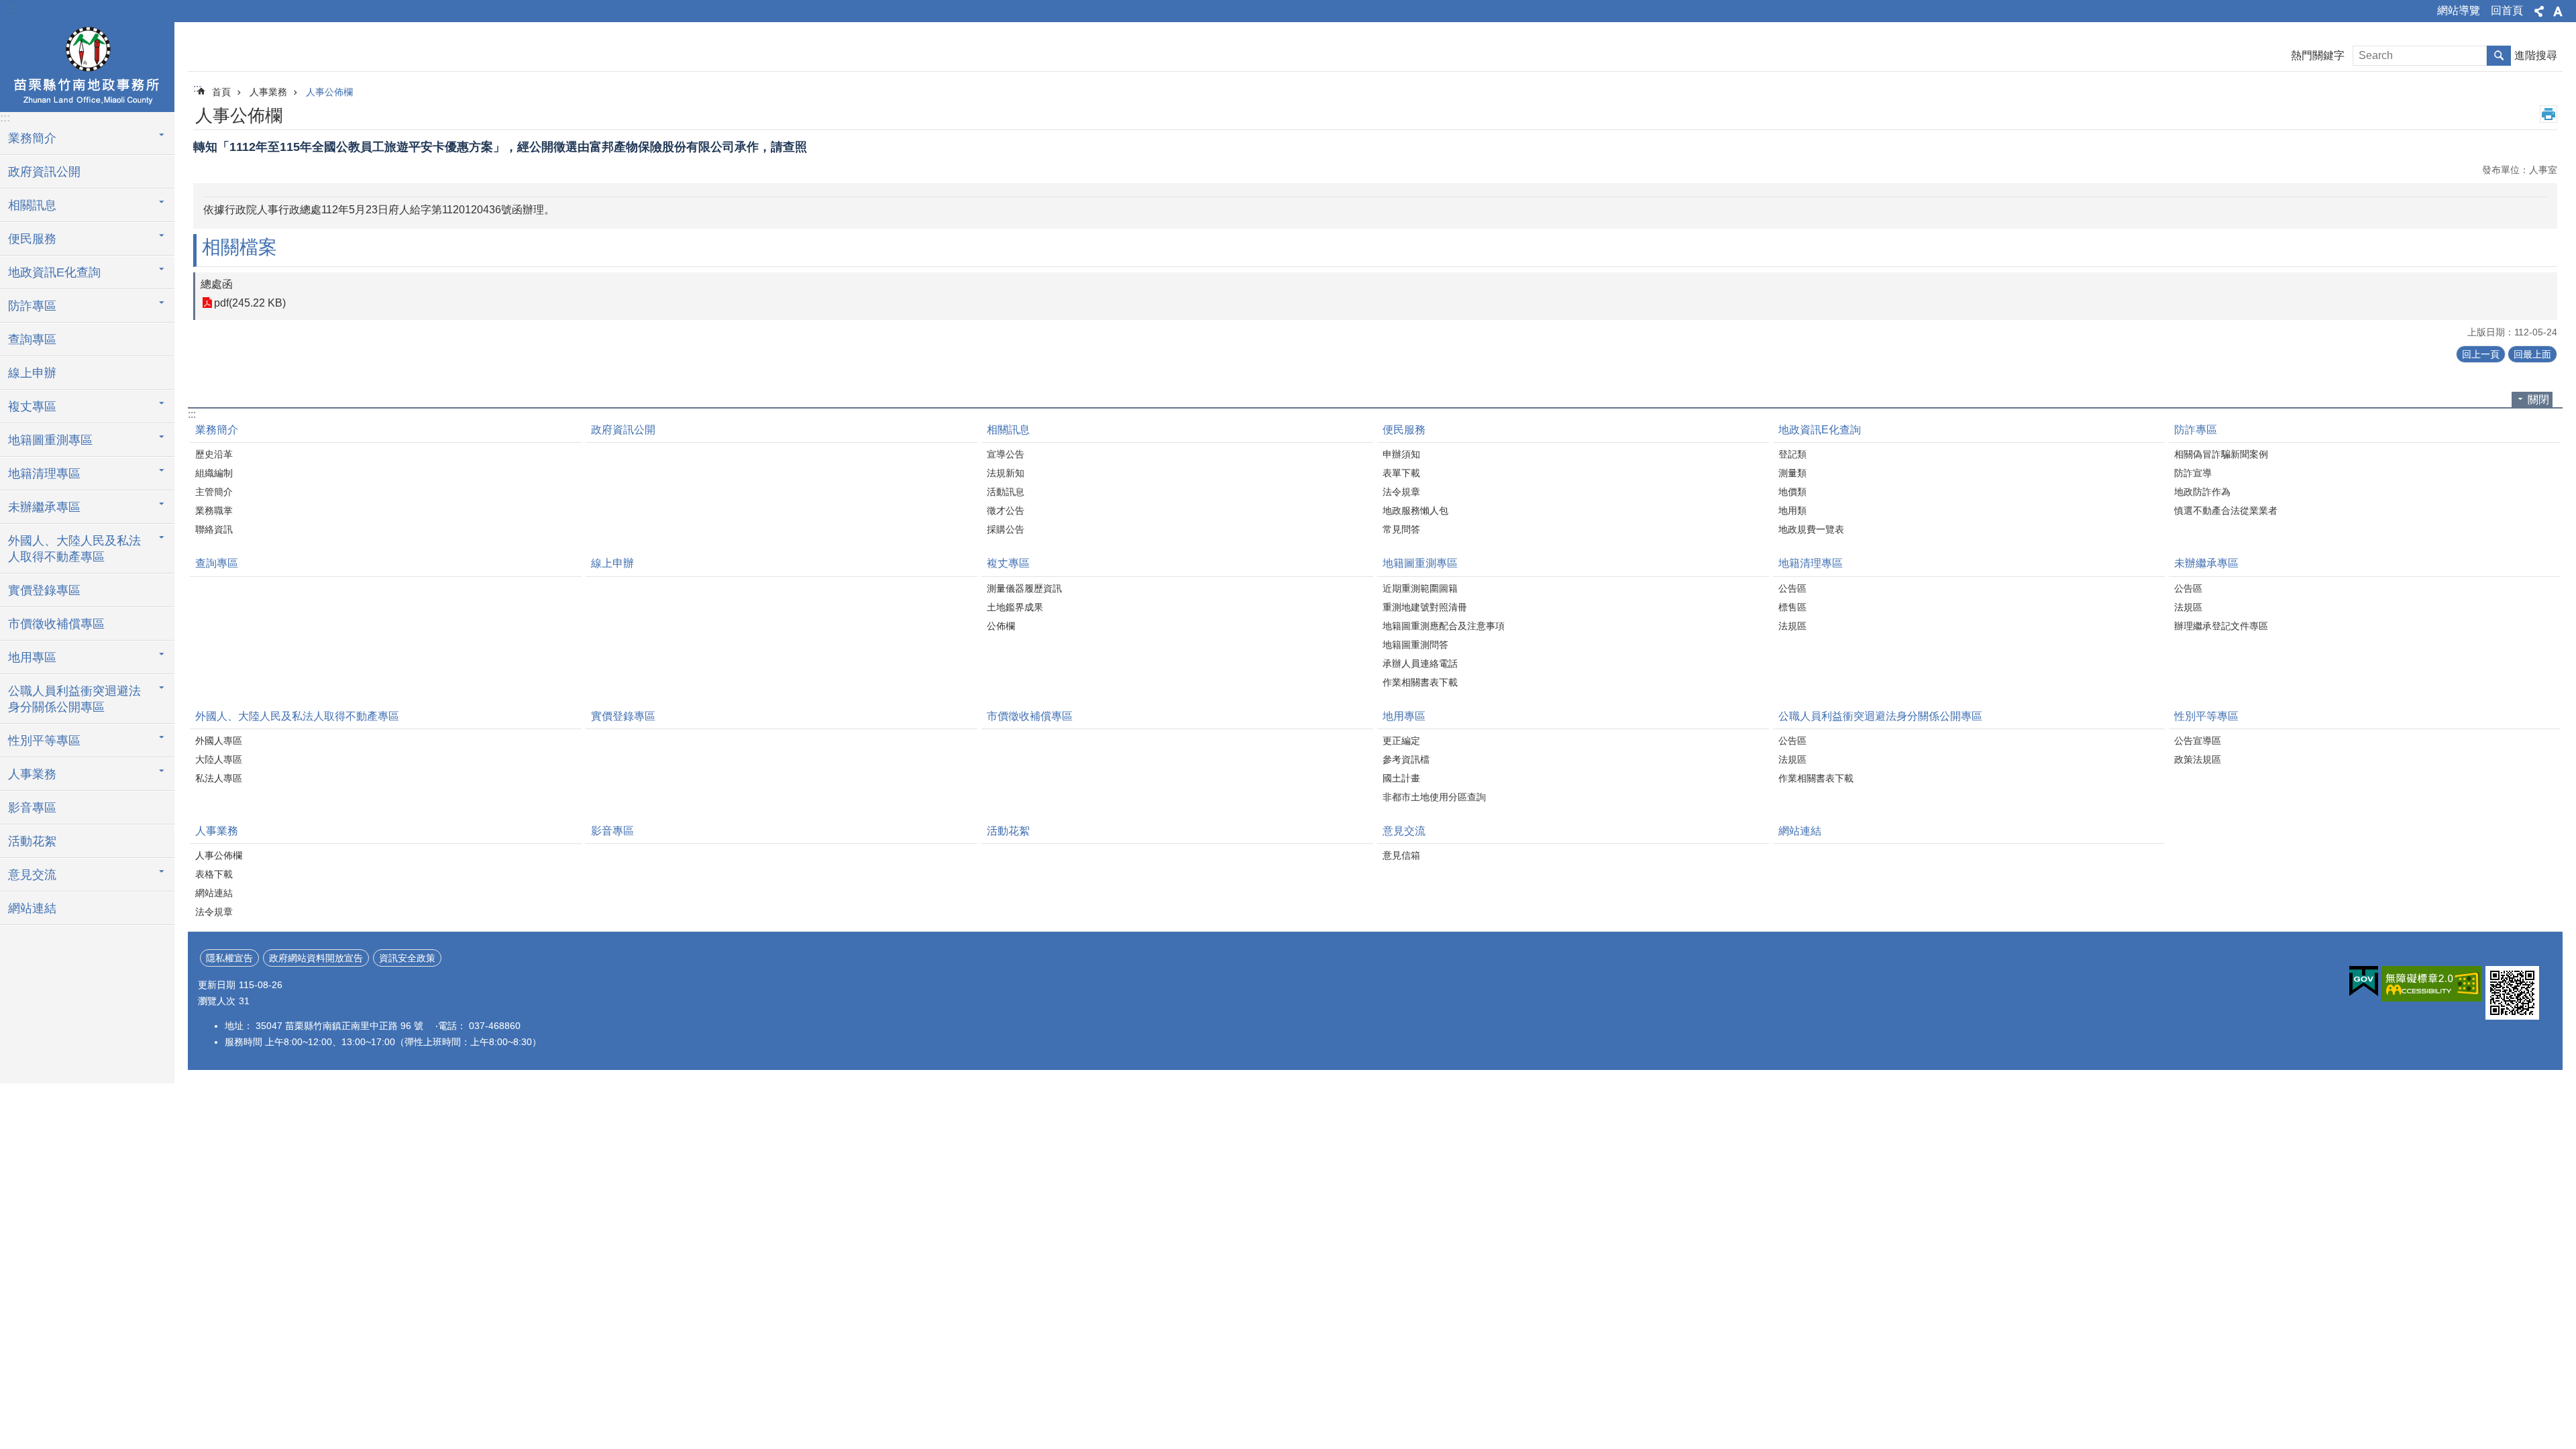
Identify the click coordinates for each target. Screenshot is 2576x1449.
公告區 (1792, 588)
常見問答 (1401, 529)
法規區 (1792, 626)
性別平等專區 (2206, 716)
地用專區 (1404, 716)
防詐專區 (2196, 430)
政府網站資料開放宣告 (316, 958)
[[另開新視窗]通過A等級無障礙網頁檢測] (2432, 984)
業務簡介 (217, 430)
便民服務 (1404, 430)
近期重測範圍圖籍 (1420, 588)
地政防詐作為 (2202, 492)
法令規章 (1401, 492)
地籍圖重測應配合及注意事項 (1444, 626)
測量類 (1792, 473)
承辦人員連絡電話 (1420, 663)
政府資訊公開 (44, 172)
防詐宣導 (2193, 473)
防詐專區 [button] (32, 306)
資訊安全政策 (407, 958)
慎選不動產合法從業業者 (2226, 511)
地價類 (1792, 492)
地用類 (1792, 511)
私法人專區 (219, 778)
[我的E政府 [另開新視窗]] (2364, 981)
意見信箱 (1401, 855)
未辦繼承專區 (2206, 563)
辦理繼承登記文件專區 (2221, 626)
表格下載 (214, 874)
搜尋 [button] (2499, 56)
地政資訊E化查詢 (1820, 430)
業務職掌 (214, 511)
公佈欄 (1001, 626)
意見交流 (1404, 831)
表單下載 (1401, 473)
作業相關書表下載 (1420, 682)
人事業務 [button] (32, 774)
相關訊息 (1008, 430)
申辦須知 (1401, 454)
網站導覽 (2459, 10)
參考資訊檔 (1406, 759)
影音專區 (32, 808)
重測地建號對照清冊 (1425, 607)
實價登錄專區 (44, 590)
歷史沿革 (214, 454)
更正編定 (1401, 741)
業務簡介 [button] (32, 138)
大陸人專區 (219, 759)
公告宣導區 (2198, 741)
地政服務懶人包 (1415, 511)
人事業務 (268, 92)
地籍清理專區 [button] (44, 474)
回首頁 (2507, 10)
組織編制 (214, 473)
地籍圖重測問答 (1415, 645)
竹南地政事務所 (87, 65)
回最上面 (2532, 354)
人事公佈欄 (329, 92)
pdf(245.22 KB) (250, 303)
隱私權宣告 (229, 958)
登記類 (1792, 454)
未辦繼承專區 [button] (44, 507)
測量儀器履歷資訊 (1024, 588)
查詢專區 (32, 339)
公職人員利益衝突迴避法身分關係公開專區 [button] (74, 699)
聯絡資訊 (214, 529)
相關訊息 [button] (32, 205)
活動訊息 (1006, 492)
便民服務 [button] (32, 239)
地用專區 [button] (32, 657)
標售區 (1792, 607)
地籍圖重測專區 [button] (50, 440)
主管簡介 (214, 492)
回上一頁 (2481, 354)
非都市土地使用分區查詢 (1434, 797)
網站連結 (32, 908)
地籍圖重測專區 (1420, 563)
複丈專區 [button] (32, 407)
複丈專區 (1008, 563)
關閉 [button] (2538, 399)
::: (14, 8)
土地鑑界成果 (1015, 607)
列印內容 (2548, 114)
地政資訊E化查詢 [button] (54, 272)
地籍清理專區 (1811, 563)
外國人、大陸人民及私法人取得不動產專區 (297, 716)
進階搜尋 (2536, 55)
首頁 (221, 92)
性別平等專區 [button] (44, 741)
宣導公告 (1006, 454)
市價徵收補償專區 (56, 624)
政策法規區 (2198, 759)
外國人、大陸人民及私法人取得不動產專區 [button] (74, 549)
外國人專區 (219, 741)
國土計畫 (1401, 778)
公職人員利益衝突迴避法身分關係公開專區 (1880, 716)
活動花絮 (32, 841)
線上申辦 (32, 373)
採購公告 (1006, 529)
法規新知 (1006, 473)
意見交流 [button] (32, 875)
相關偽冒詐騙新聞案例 (2221, 454)
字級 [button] (2558, 11)
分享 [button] (2539, 11)
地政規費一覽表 (1811, 529)
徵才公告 (1006, 511)
